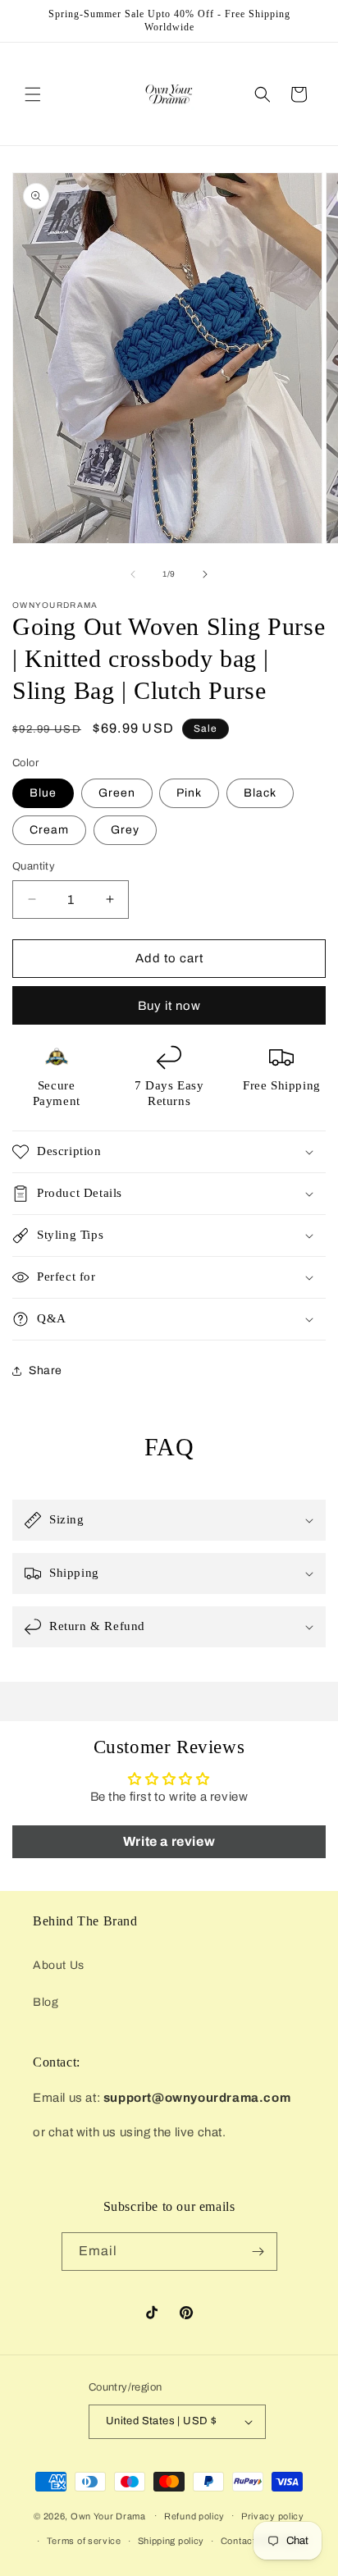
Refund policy (194, 2516)
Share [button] (46, 1370)
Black (260, 793)
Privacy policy (273, 2516)
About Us (59, 1965)
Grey (125, 830)
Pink (189, 793)
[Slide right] (205, 574)
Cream (49, 830)
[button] (33, 94)
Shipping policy (171, 2541)
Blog (46, 2002)
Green (117, 793)
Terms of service (84, 2541)
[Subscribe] (258, 2252)
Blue (43, 793)
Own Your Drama (110, 2515)
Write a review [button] (169, 1841)
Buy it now (169, 1006)
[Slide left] (133, 574)
